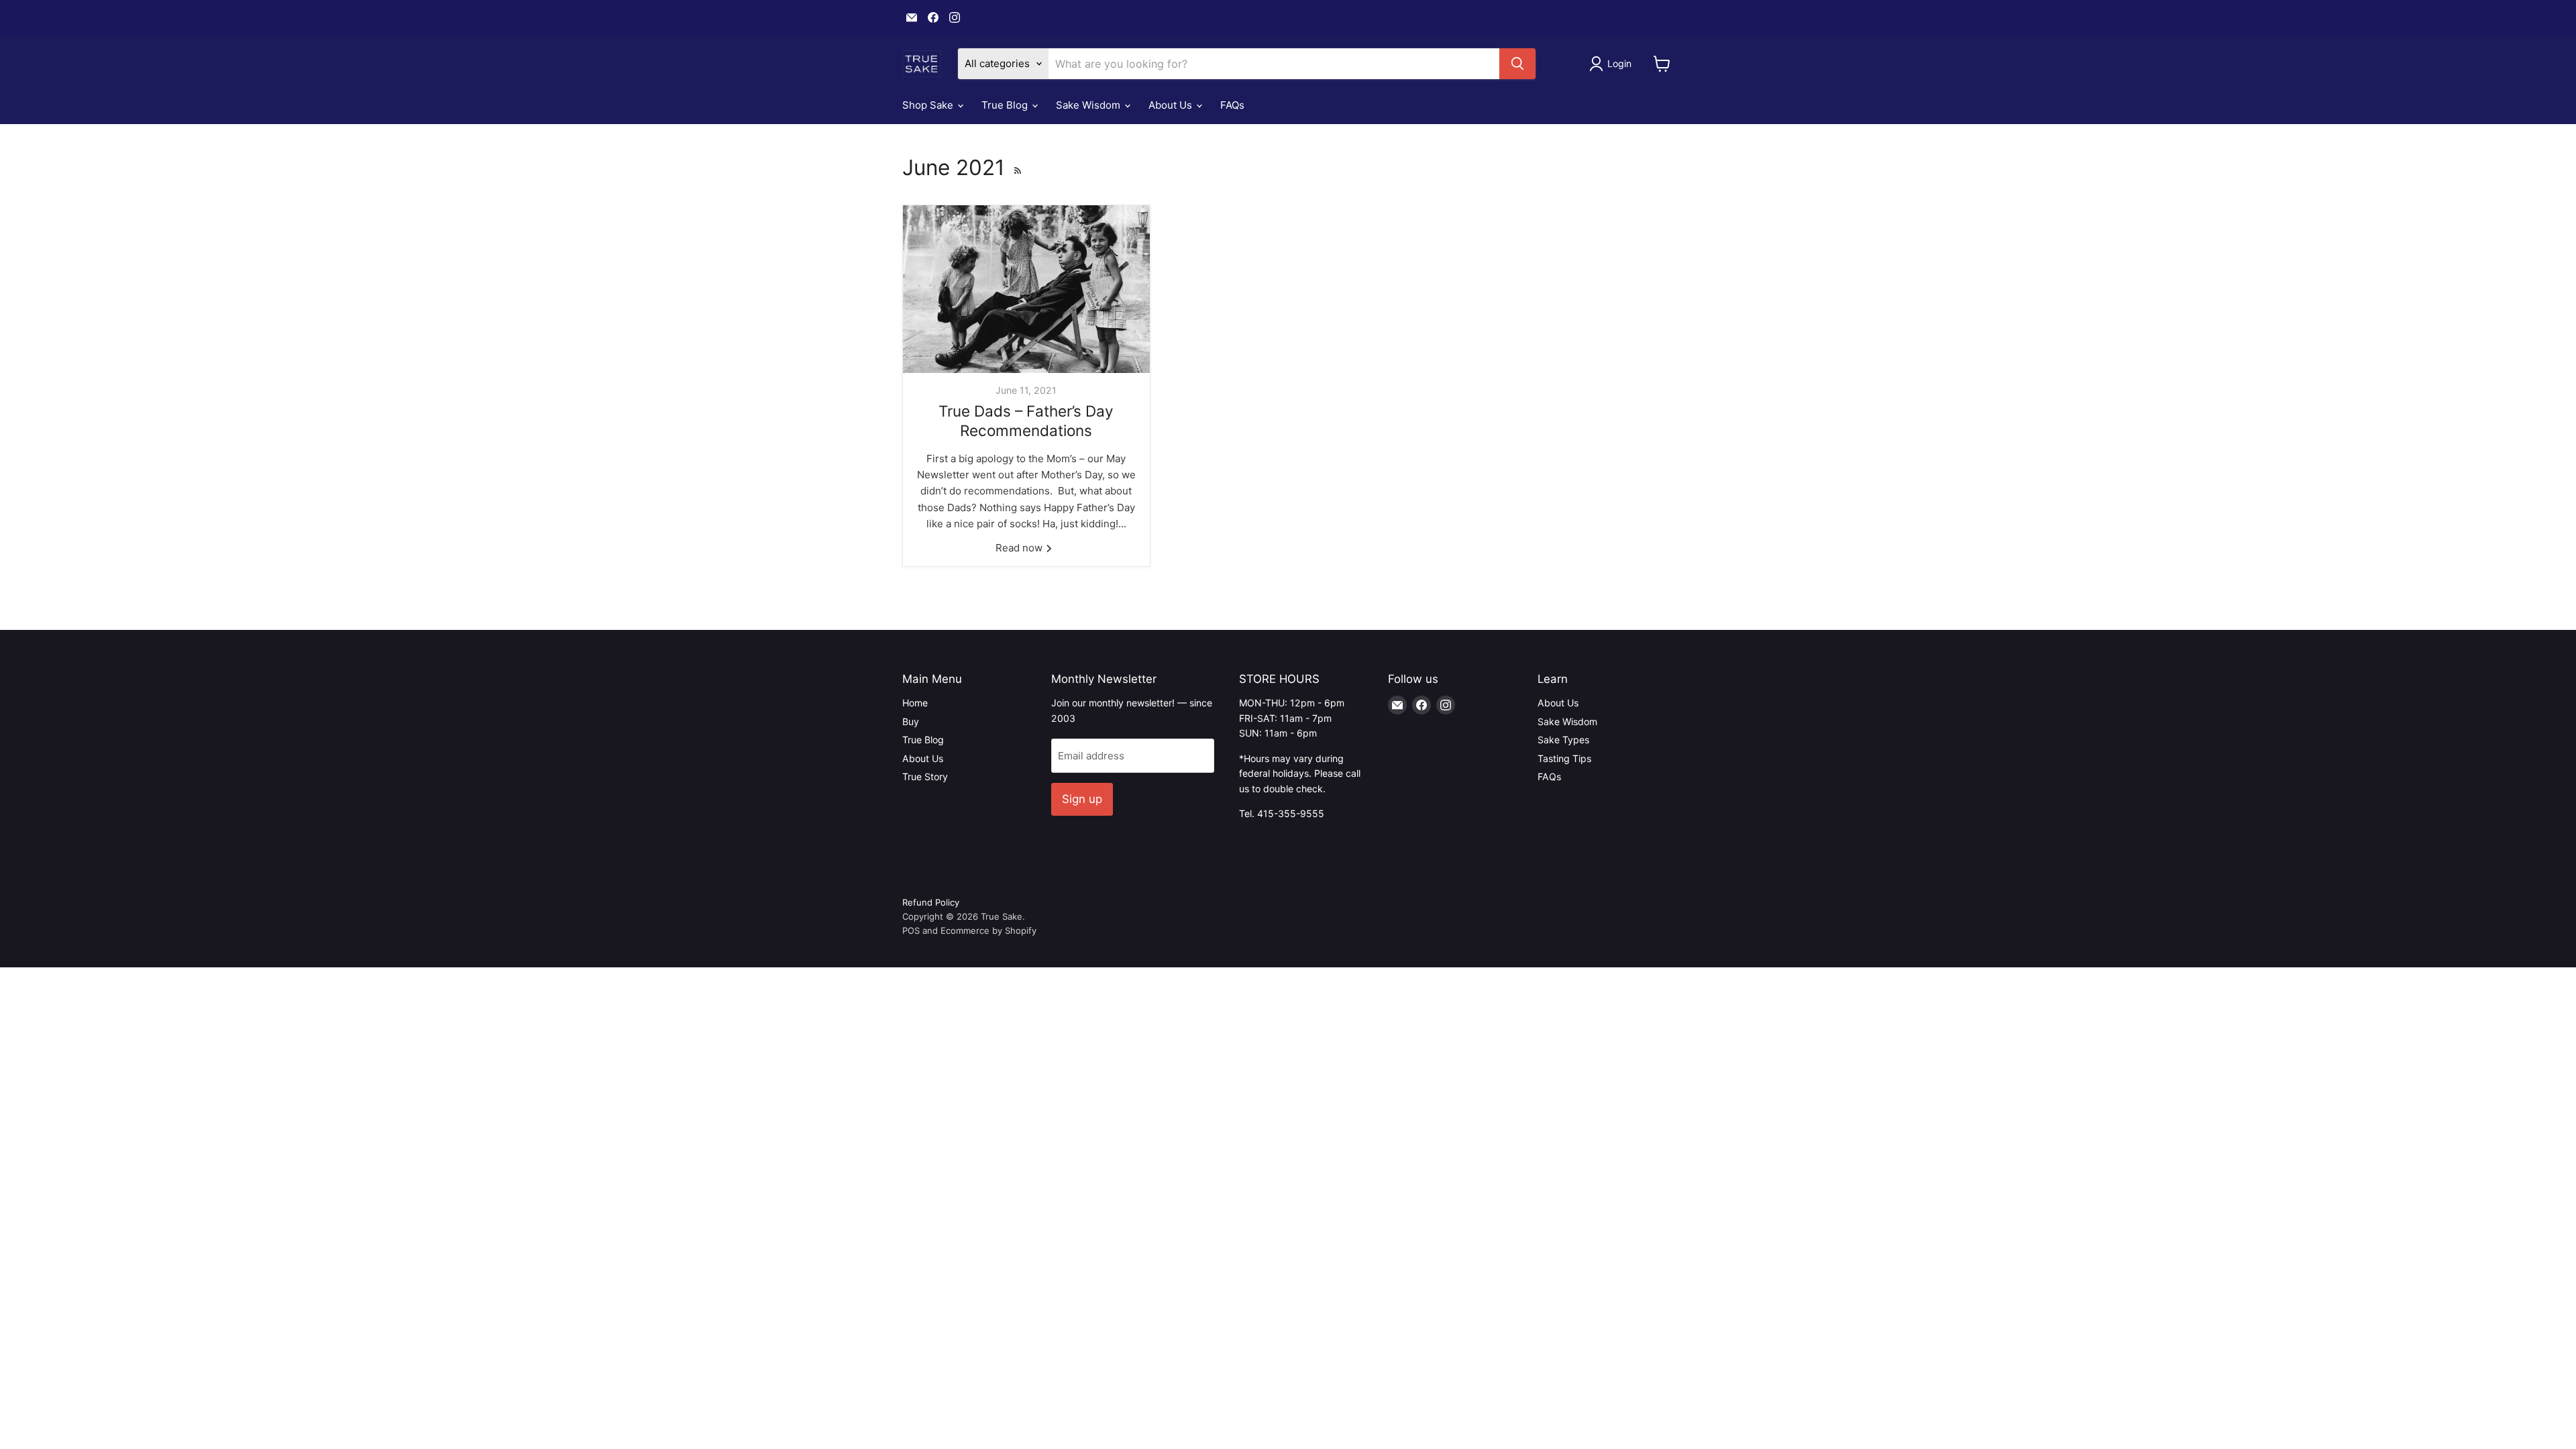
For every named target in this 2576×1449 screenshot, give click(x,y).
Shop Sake (929, 105)
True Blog (1006, 105)
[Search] (1517, 64)
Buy (911, 721)
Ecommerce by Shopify (988, 930)
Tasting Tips (1564, 758)
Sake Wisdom (1089, 105)
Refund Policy (931, 902)
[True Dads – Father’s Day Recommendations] (1026, 289)
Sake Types (1563, 740)
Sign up (1082, 799)
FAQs (1232, 105)
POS (911, 930)
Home (915, 703)
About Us (1172, 105)
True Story (925, 776)
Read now (1020, 548)
